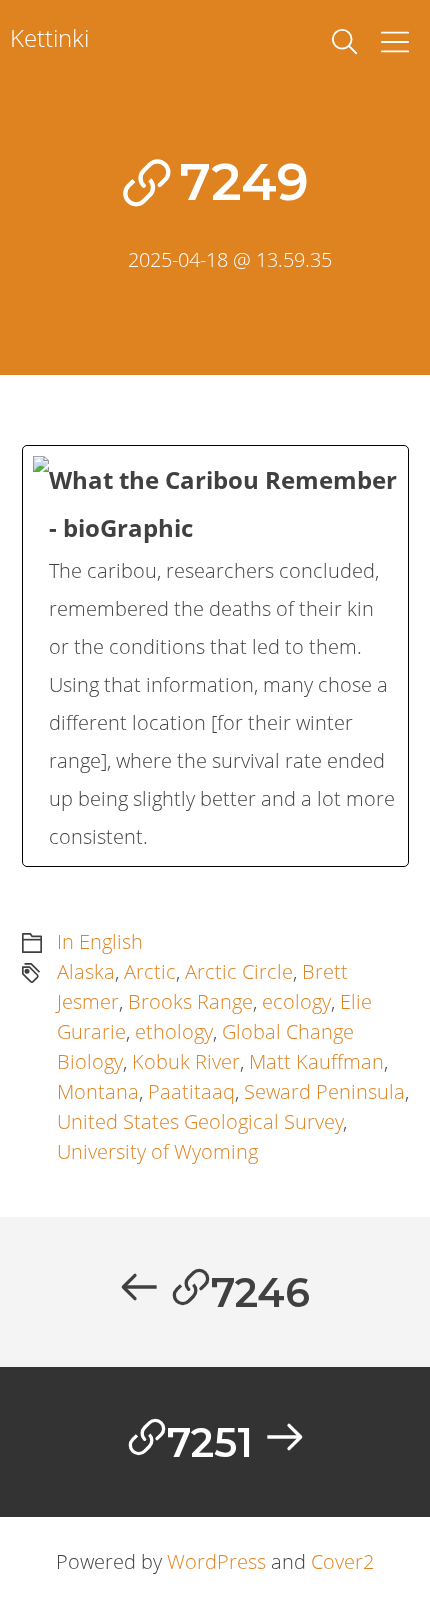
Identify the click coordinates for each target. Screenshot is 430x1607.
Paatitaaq (191, 1091)
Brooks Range (190, 1001)
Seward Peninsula (324, 1091)
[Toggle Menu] (395, 42)
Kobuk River (186, 1061)
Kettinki (49, 37)
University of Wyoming (157, 1151)
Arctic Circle (239, 971)
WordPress (216, 1561)
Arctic (150, 971)
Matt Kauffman (316, 1061)
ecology (296, 1001)
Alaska (86, 971)
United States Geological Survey (200, 1121)
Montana (98, 1091)
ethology (174, 1031)
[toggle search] (345, 42)
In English (100, 941)
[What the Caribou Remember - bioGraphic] (215, 656)
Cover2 (342, 1561)
